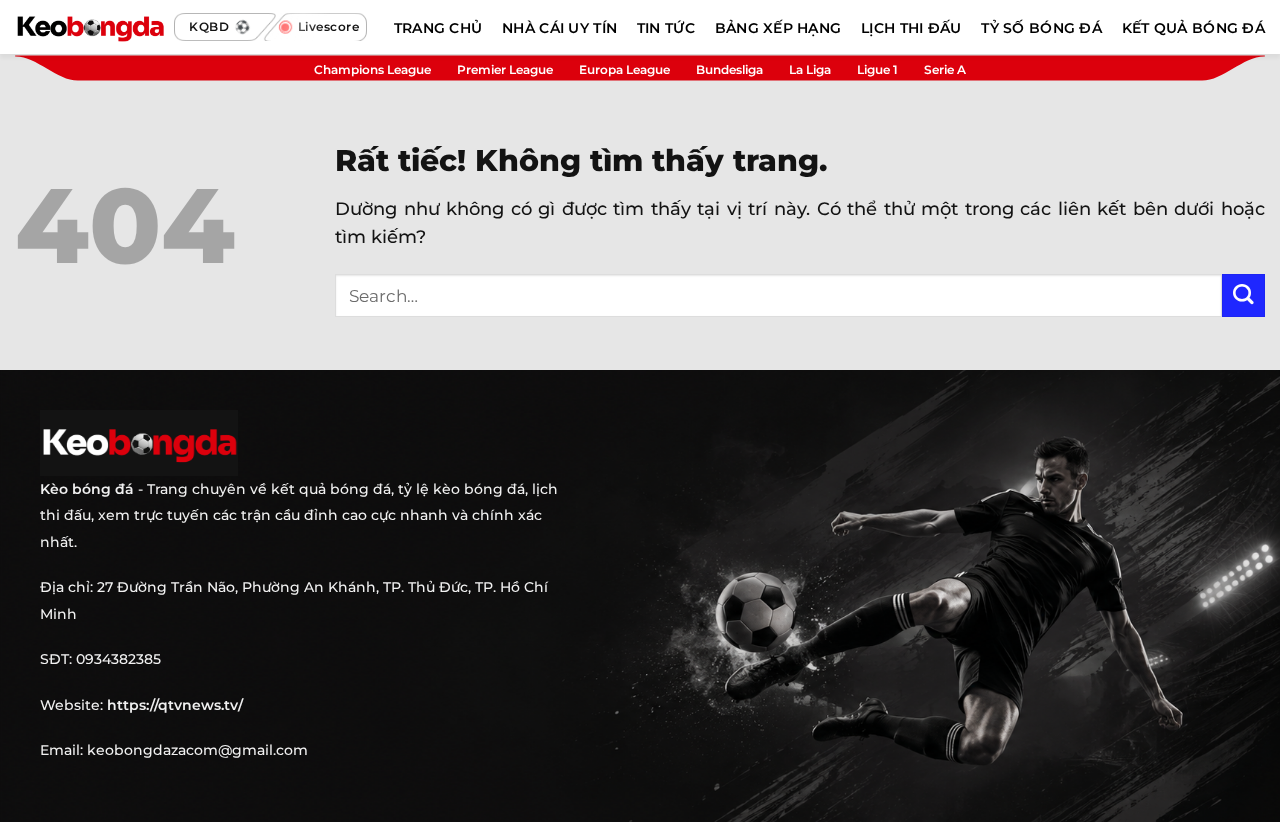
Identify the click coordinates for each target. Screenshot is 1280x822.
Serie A (945, 69)
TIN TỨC (666, 28)
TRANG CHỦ (438, 28)
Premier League (505, 69)
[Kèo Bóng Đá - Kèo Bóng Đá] (90, 27)
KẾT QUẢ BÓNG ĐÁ (1193, 28)
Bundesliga (729, 69)
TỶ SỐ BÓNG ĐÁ (1041, 28)
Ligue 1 (877, 69)
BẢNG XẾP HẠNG (778, 28)
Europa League (624, 69)
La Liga (810, 69)
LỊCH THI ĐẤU (911, 28)
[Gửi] (1243, 295)
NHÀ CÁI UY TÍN (559, 28)
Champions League (372, 69)
